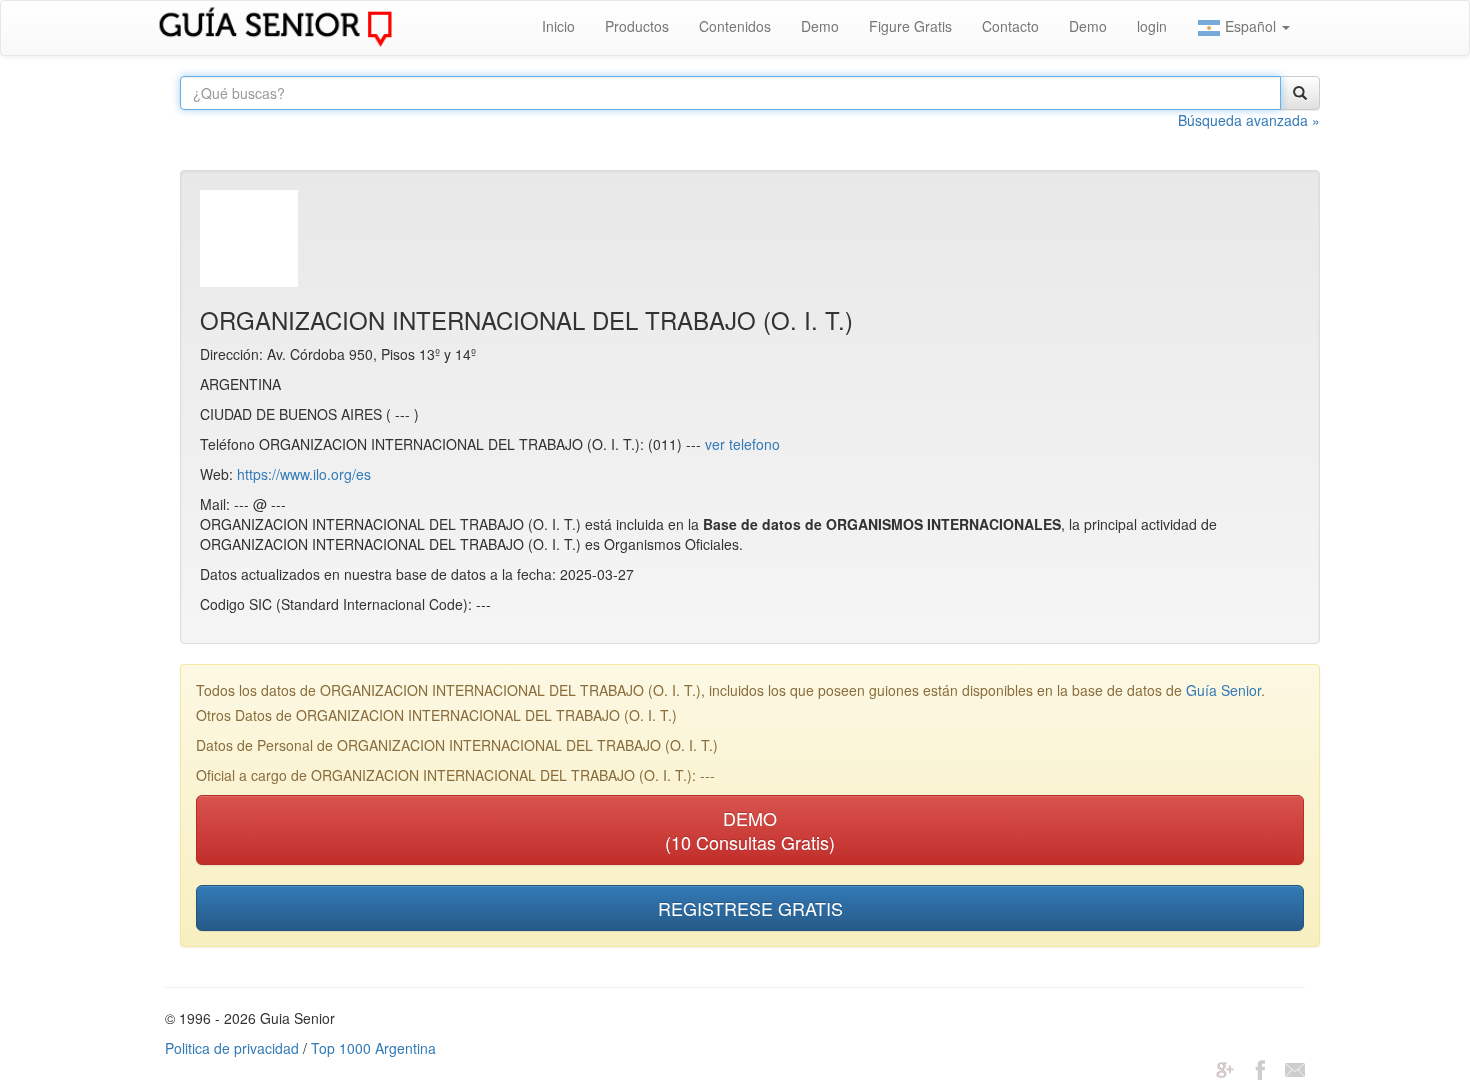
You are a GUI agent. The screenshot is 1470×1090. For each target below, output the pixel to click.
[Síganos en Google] (1225, 1068)
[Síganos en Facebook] (1260, 1068)
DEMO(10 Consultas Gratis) (750, 830)
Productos (637, 26)
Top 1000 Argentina (373, 1048)
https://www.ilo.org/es (304, 474)
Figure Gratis (910, 26)
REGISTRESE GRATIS (750, 908)
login (1152, 26)
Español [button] (1250, 26)
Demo (820, 26)
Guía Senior (1223, 690)
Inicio (558, 26)
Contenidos (735, 26)
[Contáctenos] (1295, 1068)
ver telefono (742, 444)
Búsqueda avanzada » (1249, 120)
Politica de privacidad (232, 1048)
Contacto (1010, 26)
